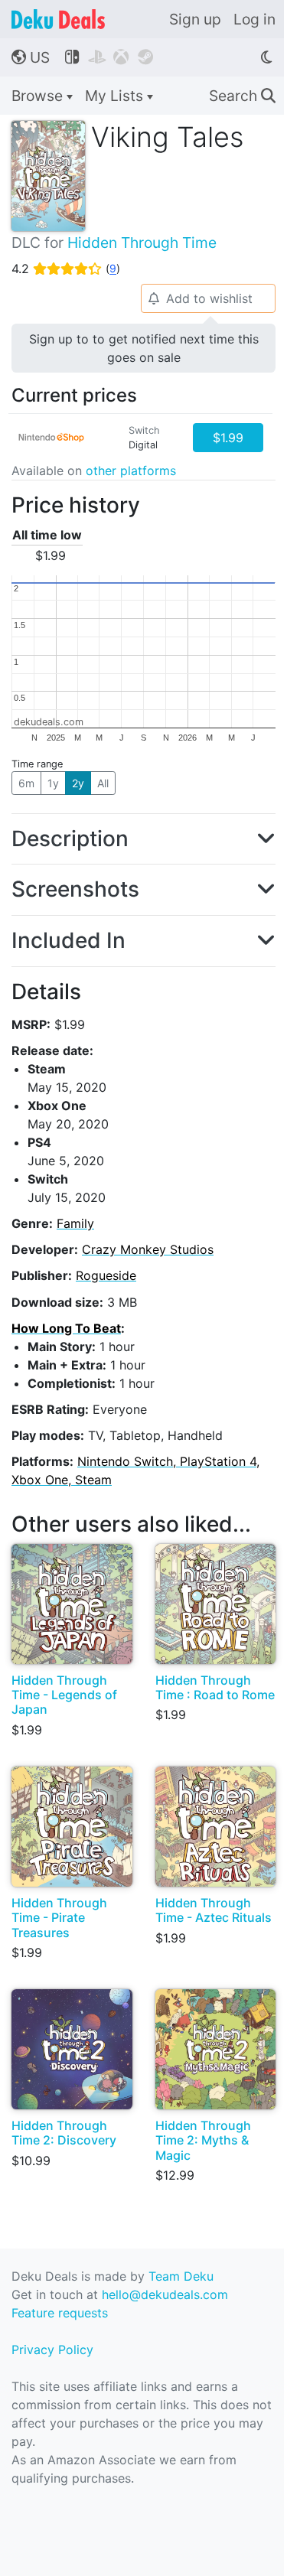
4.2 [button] (66, 269)
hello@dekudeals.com (165, 2294)
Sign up (195, 19)
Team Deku (181, 2276)
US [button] (31, 57)
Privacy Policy (52, 2350)
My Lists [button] (116, 96)
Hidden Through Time (142, 243)
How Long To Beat (66, 1328)
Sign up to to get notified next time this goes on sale (144, 348)
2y (78, 783)
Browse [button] (39, 96)
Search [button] (242, 96)
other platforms (131, 471)
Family (75, 1223)
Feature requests (60, 2313)
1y (53, 783)
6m (26, 783)
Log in (254, 19)
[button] (143, 839)
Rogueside (106, 1275)
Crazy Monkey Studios (148, 1249)
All (103, 783)
